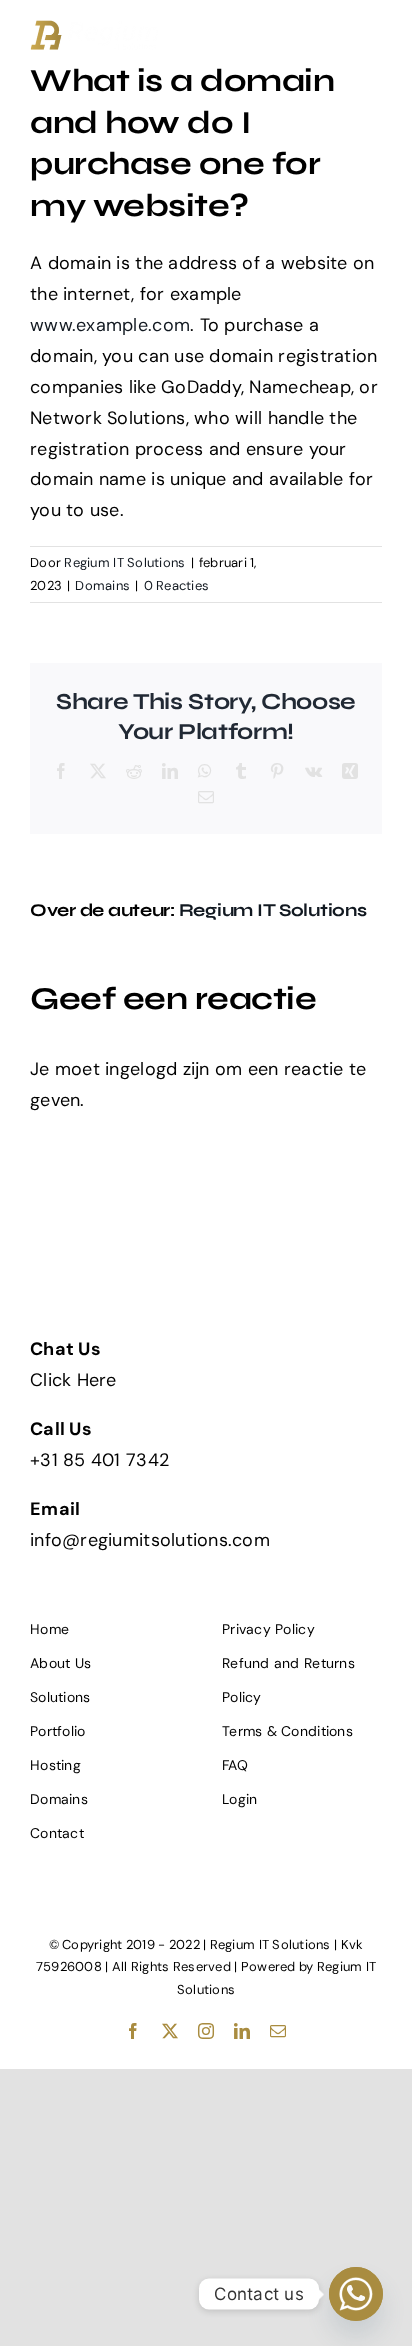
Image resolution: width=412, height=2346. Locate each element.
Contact (57, 1833)
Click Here (73, 1380)
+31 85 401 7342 (99, 1460)
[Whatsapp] (356, 2294)
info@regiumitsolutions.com (150, 1540)
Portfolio (57, 1731)
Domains (102, 585)
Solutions (60, 1697)
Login (239, 1799)
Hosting (55, 1765)
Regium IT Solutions (124, 562)
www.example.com (110, 325)
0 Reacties (177, 585)
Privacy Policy (268, 1629)
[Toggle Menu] (367, 31)
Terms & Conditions (287, 1731)
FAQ (235, 1765)
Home (49, 1629)
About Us (60, 1663)
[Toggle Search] (310, 30)
